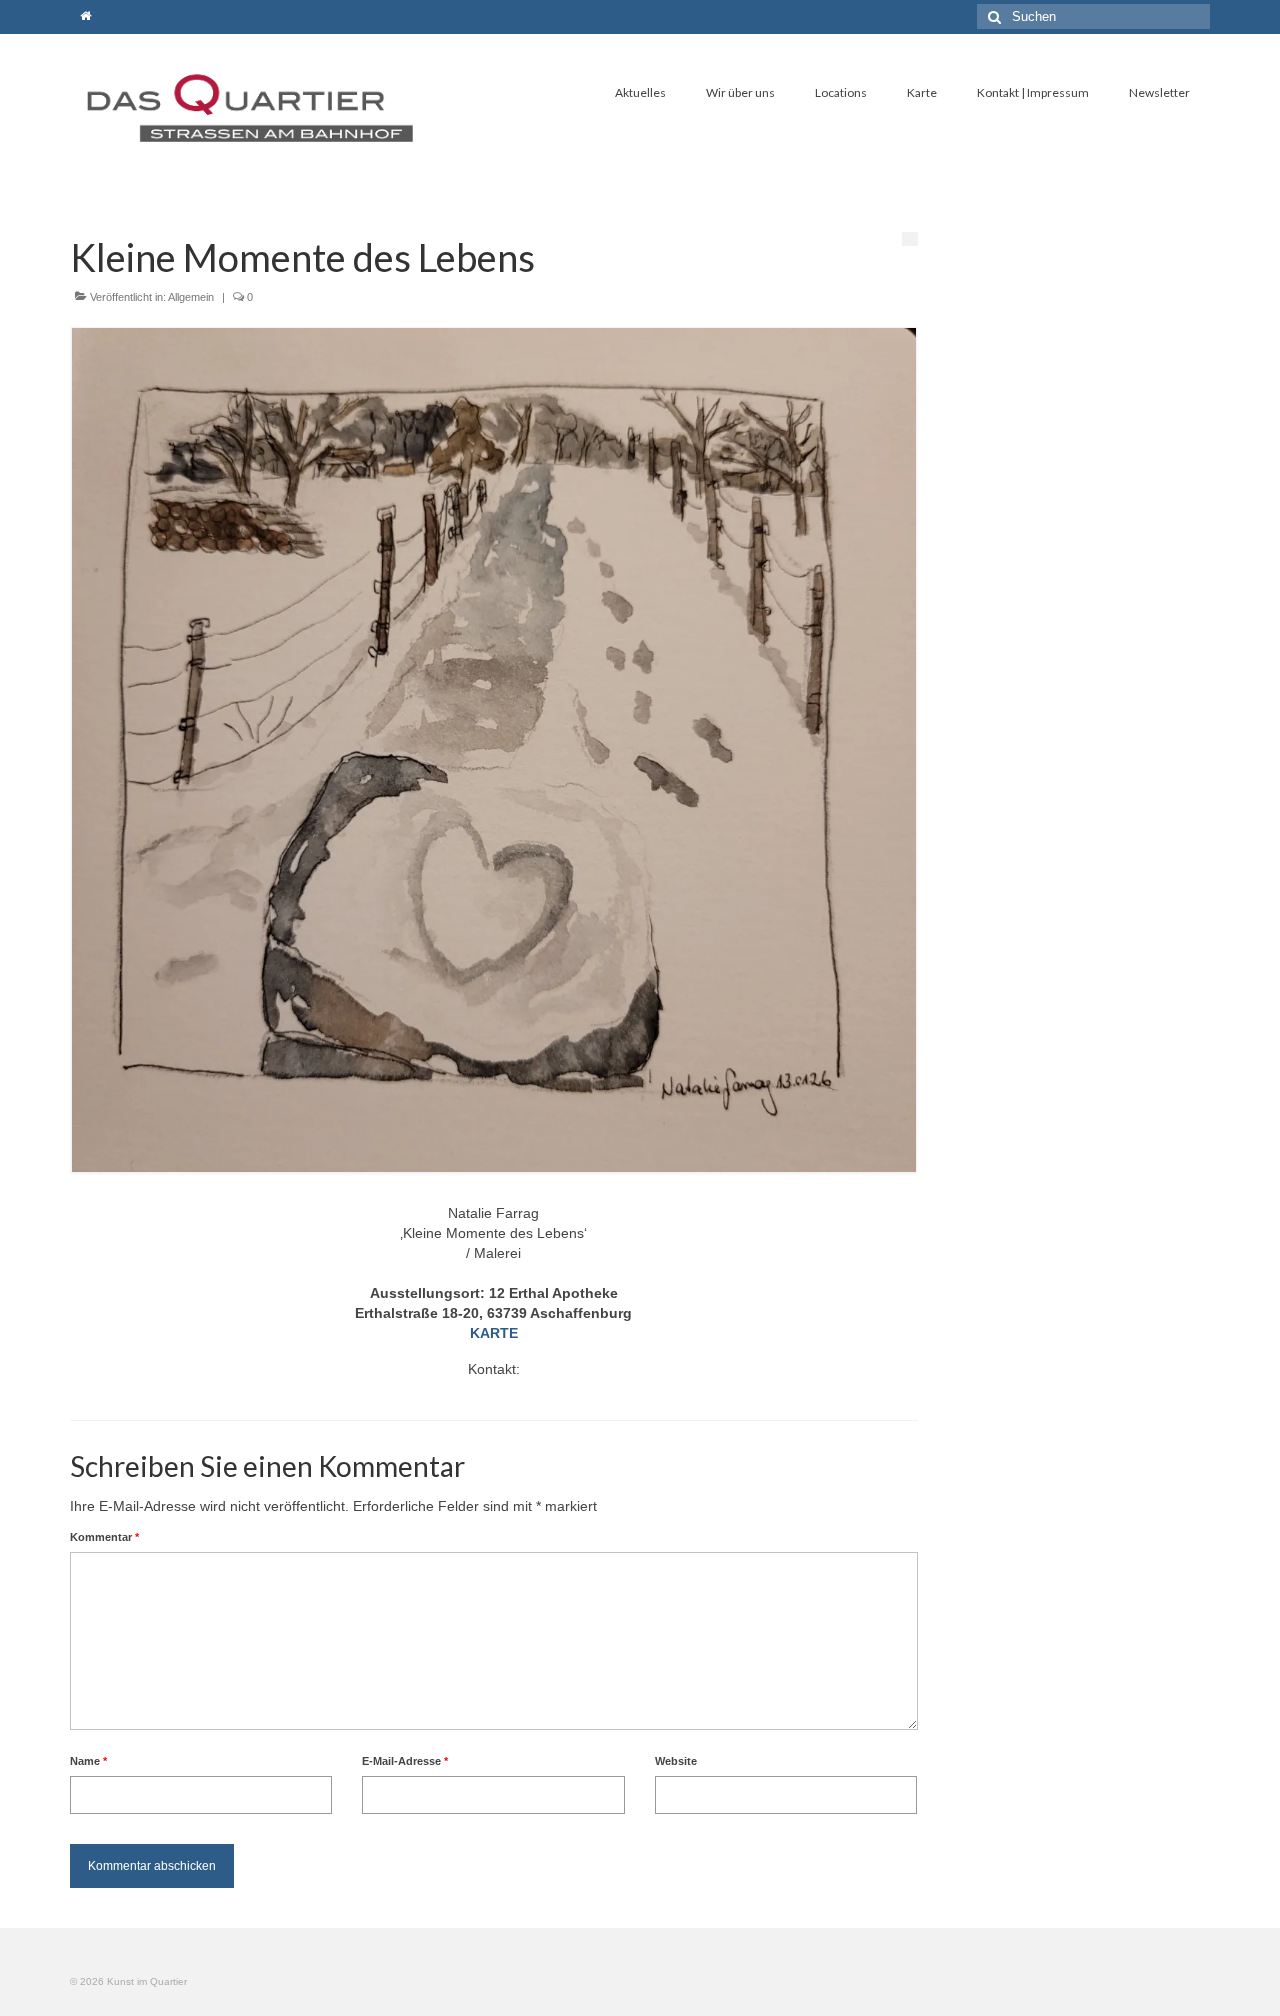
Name (88, 1761)
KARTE (494, 1333)
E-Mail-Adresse (405, 1761)
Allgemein (191, 297)
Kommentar (104, 1537)
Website (676, 1761)
